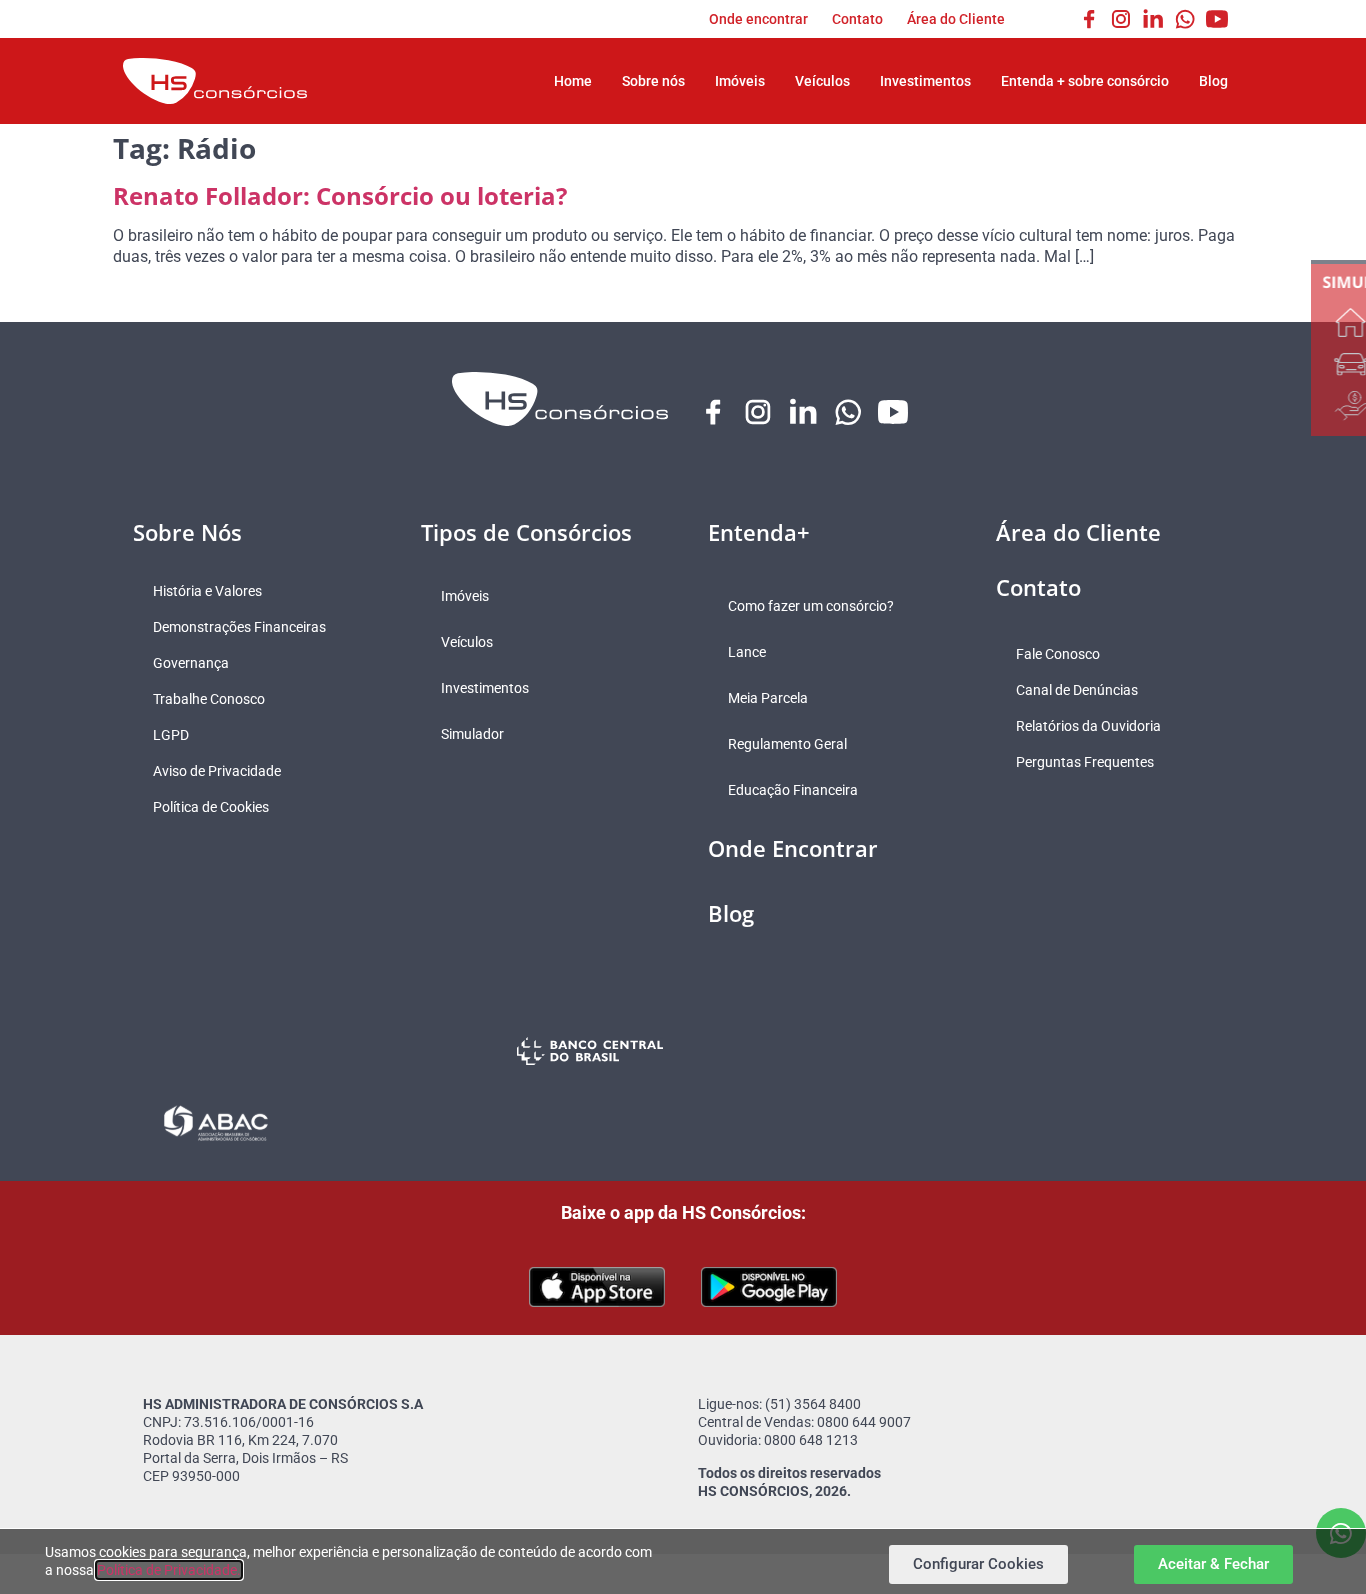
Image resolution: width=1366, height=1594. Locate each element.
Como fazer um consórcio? (811, 606)
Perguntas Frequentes (1085, 762)
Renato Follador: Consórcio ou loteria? (340, 195)
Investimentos (925, 81)
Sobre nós (653, 81)
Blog (1213, 81)
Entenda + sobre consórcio (1085, 81)
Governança (191, 663)
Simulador (472, 734)
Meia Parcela (768, 698)
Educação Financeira (793, 790)
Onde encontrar (758, 19)
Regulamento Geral (787, 744)
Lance (747, 652)
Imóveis (740, 81)
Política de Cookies (211, 807)
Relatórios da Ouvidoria (1088, 726)
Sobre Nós (187, 532)
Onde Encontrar (793, 848)
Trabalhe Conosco (209, 699)
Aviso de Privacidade (217, 771)
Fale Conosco (1058, 654)
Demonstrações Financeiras (239, 627)
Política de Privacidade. (169, 1570)
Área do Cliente (956, 19)
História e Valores (207, 591)
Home (573, 81)
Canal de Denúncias (1077, 690)
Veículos (822, 81)
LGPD (171, 735)
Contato (857, 19)
